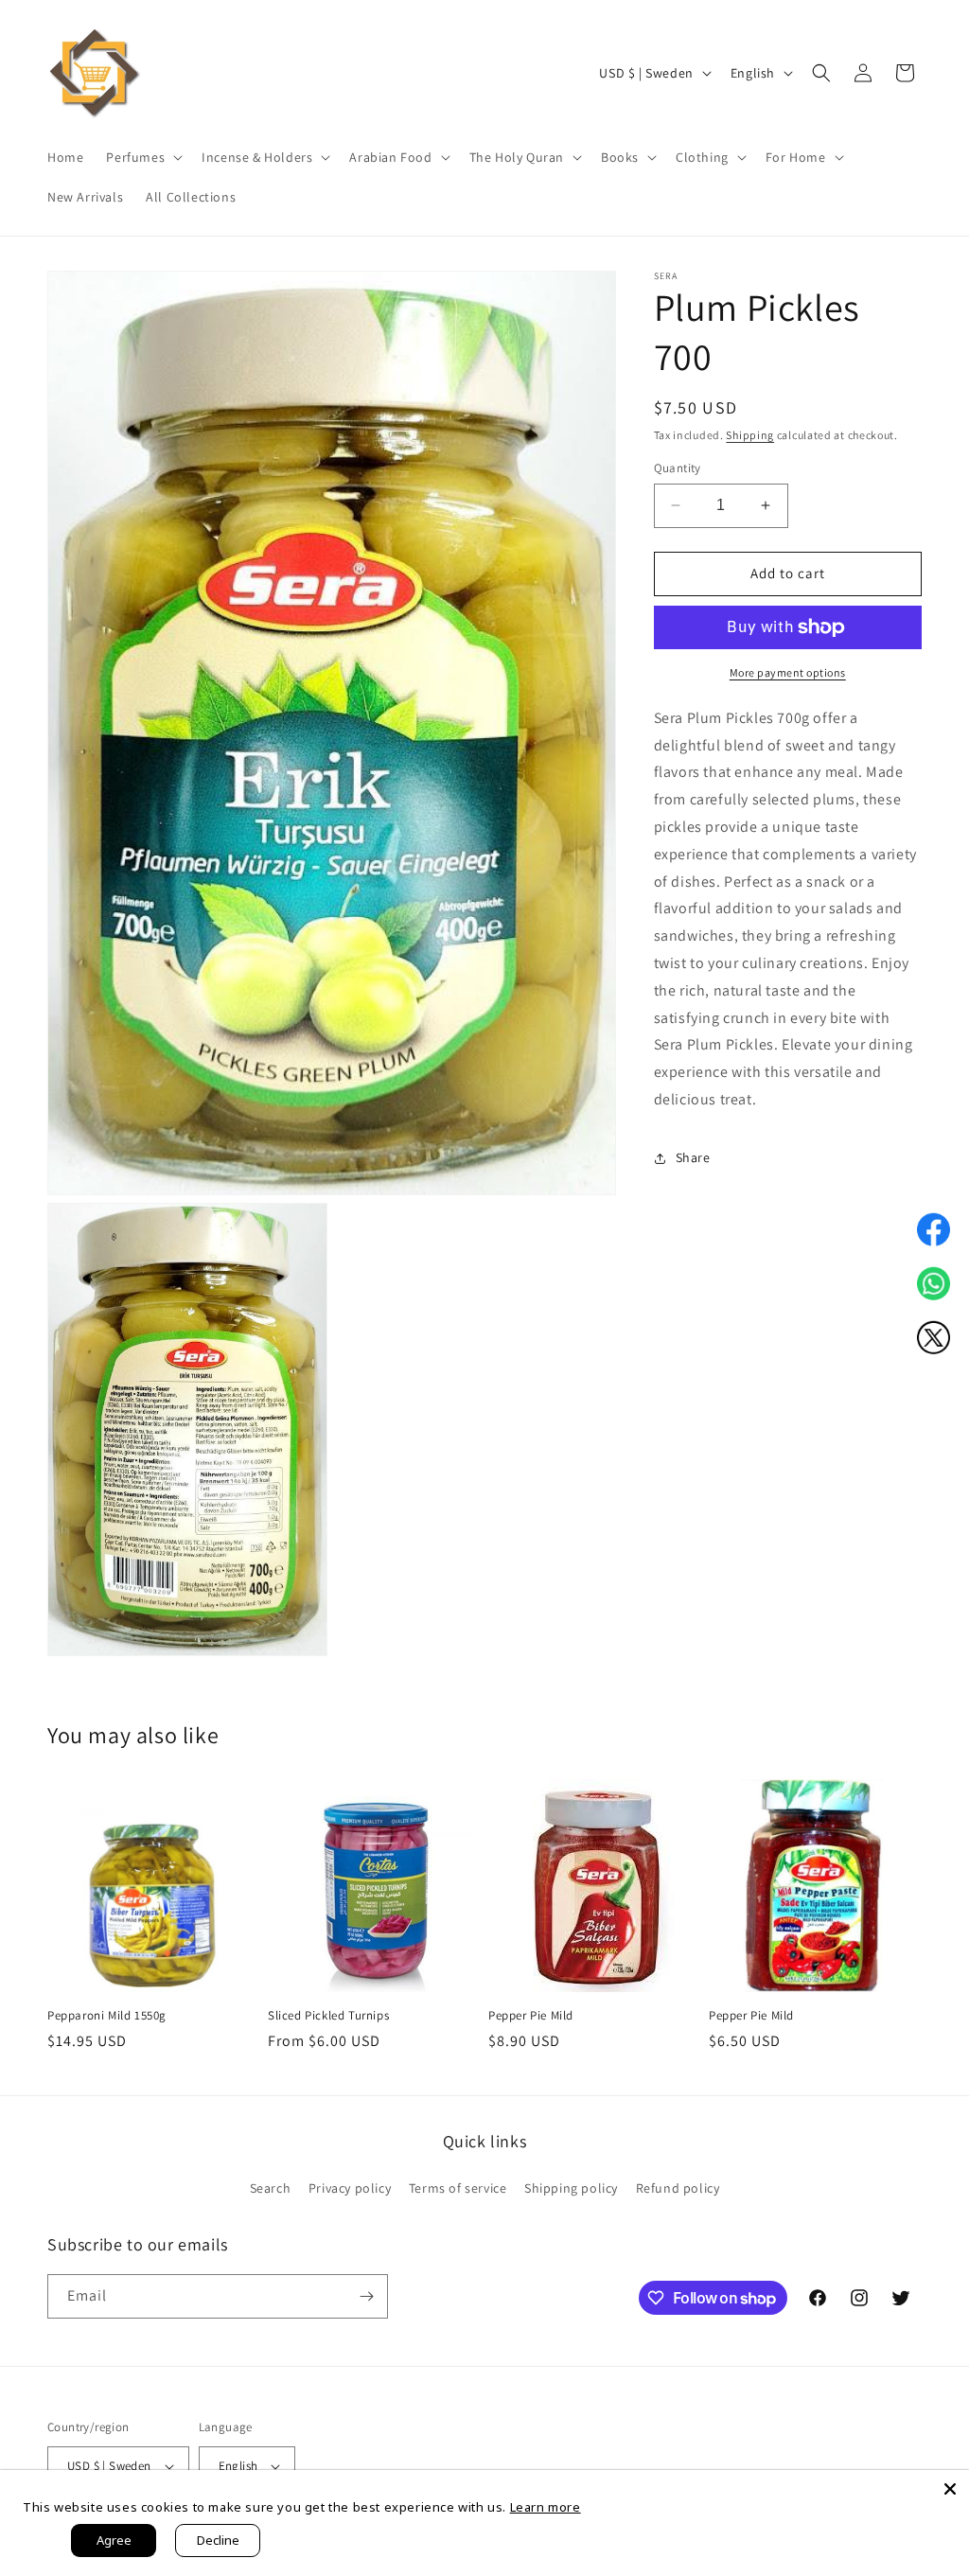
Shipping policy (571, 2188)
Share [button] (693, 1157)
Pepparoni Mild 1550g (107, 2016)
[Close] (950, 2489)
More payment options (788, 672)
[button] (142, 157)
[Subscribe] (366, 2296)
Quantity (678, 468)
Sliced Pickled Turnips (328, 2016)
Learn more (546, 2507)
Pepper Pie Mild (531, 2016)
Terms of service (458, 2188)
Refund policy (678, 2188)
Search (271, 2188)
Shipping (750, 435)
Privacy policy (350, 2188)
